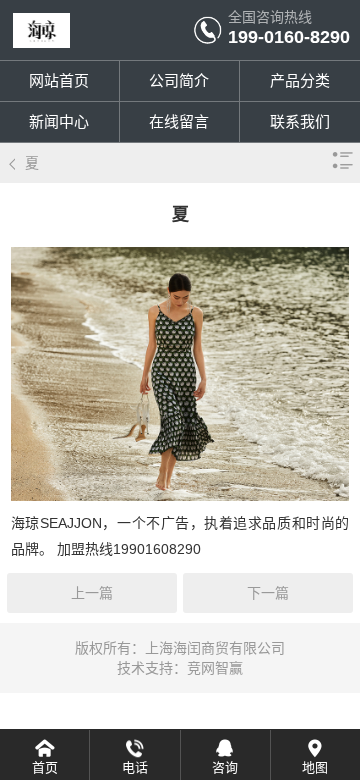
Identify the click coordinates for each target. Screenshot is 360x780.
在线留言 (179, 121)
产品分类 (300, 80)
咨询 (225, 767)
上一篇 (92, 593)
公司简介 (179, 80)
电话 (135, 767)
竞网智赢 (215, 668)
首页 (45, 767)
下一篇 (268, 593)
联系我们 (300, 121)
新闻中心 (59, 121)
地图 (315, 767)
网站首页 (59, 80)
